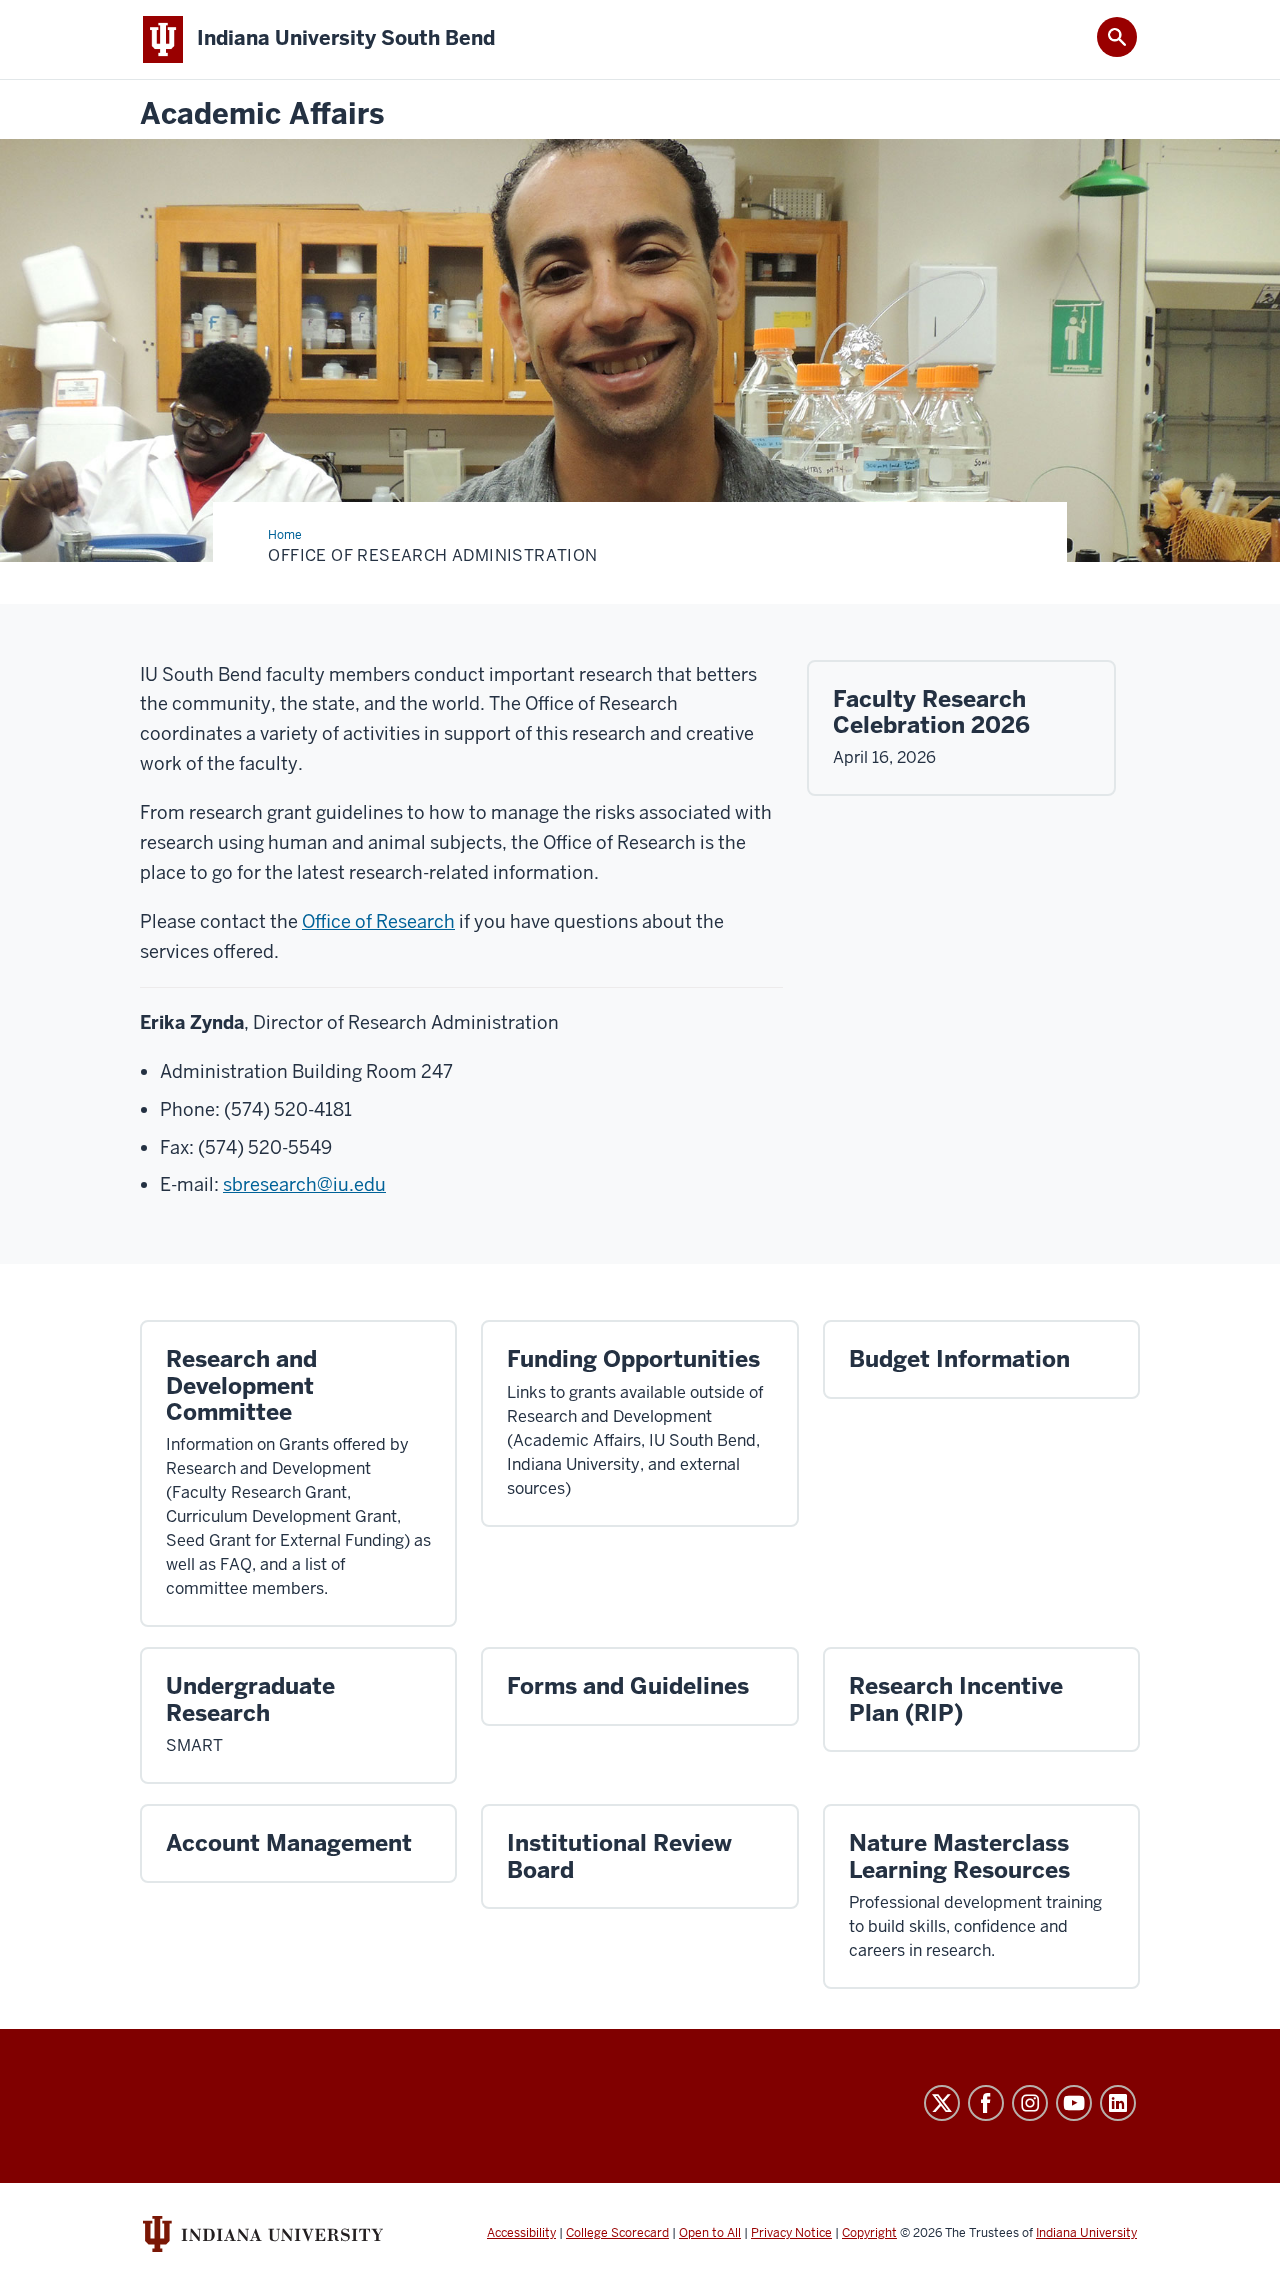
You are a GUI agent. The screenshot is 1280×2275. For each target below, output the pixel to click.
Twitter (942, 2103)
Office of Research (378, 921)
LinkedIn (1118, 2103)
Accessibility (521, 2233)
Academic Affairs (262, 114)
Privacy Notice (791, 2233)
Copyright (869, 2233)
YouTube (1074, 2103)
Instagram (1030, 2103)
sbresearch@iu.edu (304, 1184)
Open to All (710, 2233)
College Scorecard (617, 2233)
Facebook (986, 2103)
